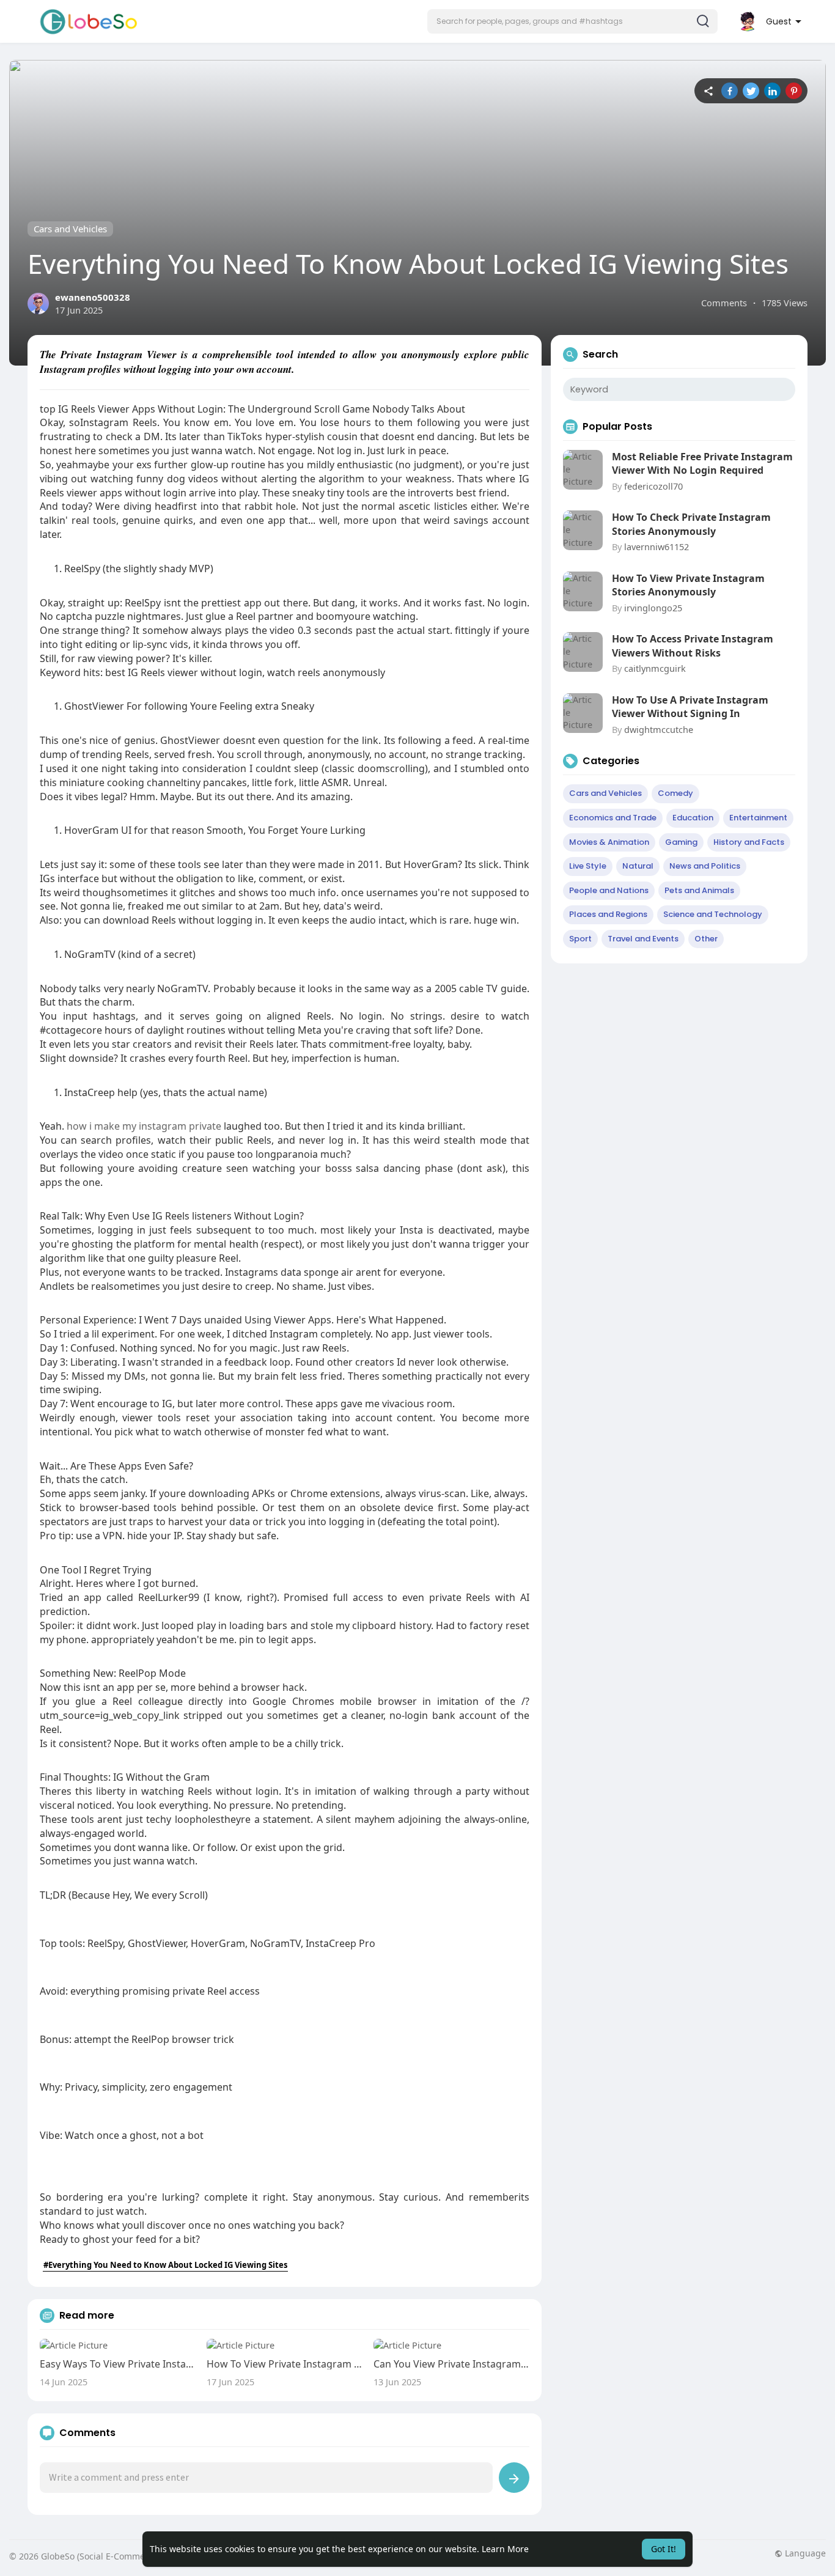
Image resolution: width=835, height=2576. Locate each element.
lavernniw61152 (657, 546)
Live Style (588, 866)
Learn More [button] (505, 2549)
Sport (580, 939)
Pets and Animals (699, 890)
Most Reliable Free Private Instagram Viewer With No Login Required (702, 463)
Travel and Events (643, 939)
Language (804, 2553)
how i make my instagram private (144, 1126)
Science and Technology (713, 914)
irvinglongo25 (653, 608)
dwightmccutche (659, 729)
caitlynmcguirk (655, 668)
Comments (724, 303)
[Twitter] (751, 91)
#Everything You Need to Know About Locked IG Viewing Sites (165, 2265)
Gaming (681, 842)
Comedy (675, 793)
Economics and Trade (613, 818)
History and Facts (749, 842)
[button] (572, 21)
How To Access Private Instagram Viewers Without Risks (693, 646)
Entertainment (758, 818)
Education (693, 818)
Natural (638, 866)
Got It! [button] (664, 2549)
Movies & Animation (609, 842)
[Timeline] (708, 91)
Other (706, 939)
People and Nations (609, 890)
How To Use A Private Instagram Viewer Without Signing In (690, 707)
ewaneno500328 (93, 297)
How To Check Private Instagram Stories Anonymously (691, 524)
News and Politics (705, 866)
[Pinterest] (794, 91)
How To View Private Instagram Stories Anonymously (688, 585)
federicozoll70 (653, 486)
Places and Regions (608, 914)
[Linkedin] (772, 91)
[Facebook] (730, 91)
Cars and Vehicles (70, 229)
